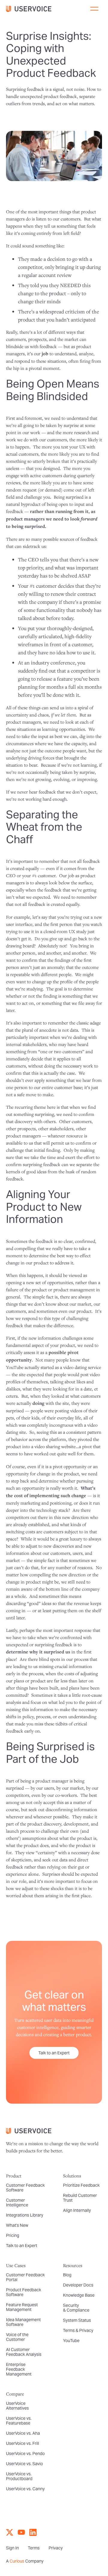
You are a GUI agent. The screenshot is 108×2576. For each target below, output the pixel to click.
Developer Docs (78, 2285)
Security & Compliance (76, 2308)
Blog (67, 2275)
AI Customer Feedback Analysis (24, 2352)
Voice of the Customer (17, 2337)
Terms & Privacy (78, 2330)
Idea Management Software (23, 2322)
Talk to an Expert (54, 2053)
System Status (77, 2320)
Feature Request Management (22, 2307)
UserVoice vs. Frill (22, 2443)
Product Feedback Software (24, 2292)
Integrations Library (25, 2215)
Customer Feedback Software (25, 2188)
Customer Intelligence (17, 2203)
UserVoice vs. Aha (23, 2433)
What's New (17, 2225)
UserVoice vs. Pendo (25, 2454)
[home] (31, 9)
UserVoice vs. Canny (25, 2489)
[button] (94, 9)
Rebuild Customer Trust (80, 2198)
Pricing (13, 2235)
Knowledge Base (79, 2295)
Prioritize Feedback (81, 2185)
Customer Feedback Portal (25, 2277)
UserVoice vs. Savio (24, 2464)
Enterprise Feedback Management (19, 2369)
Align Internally (77, 2210)
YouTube (71, 2341)
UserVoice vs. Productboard (19, 2476)
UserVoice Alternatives (17, 2406)
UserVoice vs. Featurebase (19, 2421)
